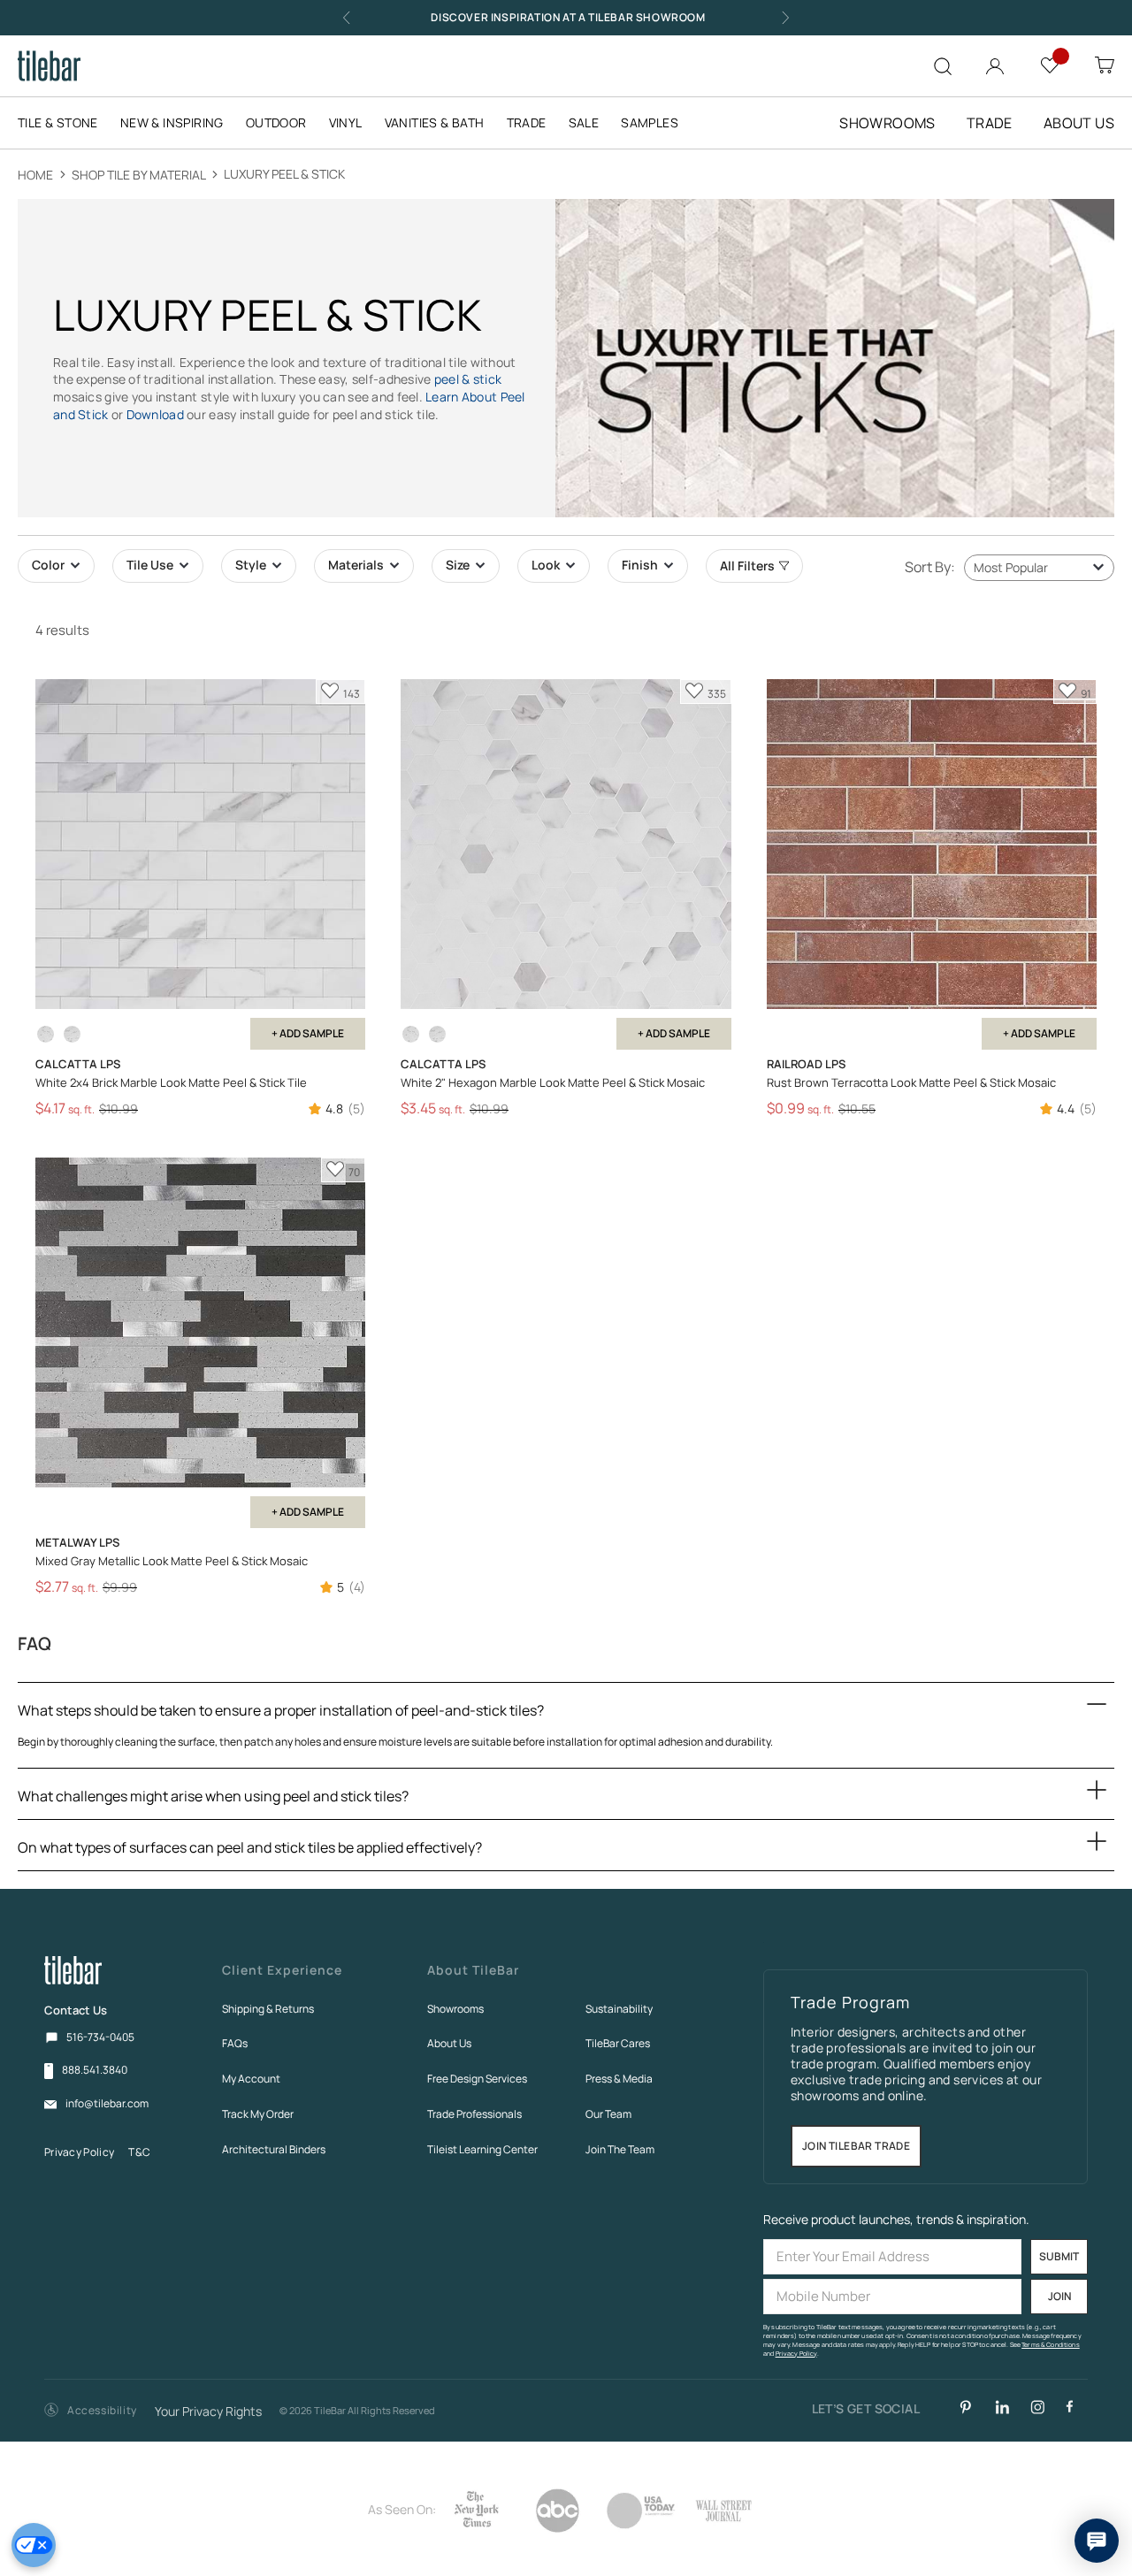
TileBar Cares (618, 2043)
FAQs (235, 2043)
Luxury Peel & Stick (284, 174)
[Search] (943, 66)
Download (155, 414)
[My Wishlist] (1050, 64)
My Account (251, 2079)
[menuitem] (67, 123)
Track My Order (258, 2114)
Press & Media (619, 2079)
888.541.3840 (95, 2070)
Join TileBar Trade (856, 2147)
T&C (139, 2152)
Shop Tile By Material (140, 175)
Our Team (608, 2114)
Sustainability (619, 2009)
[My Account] (995, 62)
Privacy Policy (79, 2152)
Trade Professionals (474, 2114)
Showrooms (455, 2009)
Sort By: (930, 567)
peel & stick (468, 379)
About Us (449, 2043)
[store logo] (49, 66)
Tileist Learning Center (482, 2149)
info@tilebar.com (107, 2104)
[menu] (359, 123)
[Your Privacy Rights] (34, 2545)
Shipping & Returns (268, 2009)
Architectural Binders (274, 2149)
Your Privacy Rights (208, 2412)
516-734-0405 (100, 2037)
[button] (91, 2411)
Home (37, 175)
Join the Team (620, 2149)
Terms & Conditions (1051, 2345)
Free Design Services (477, 2079)
